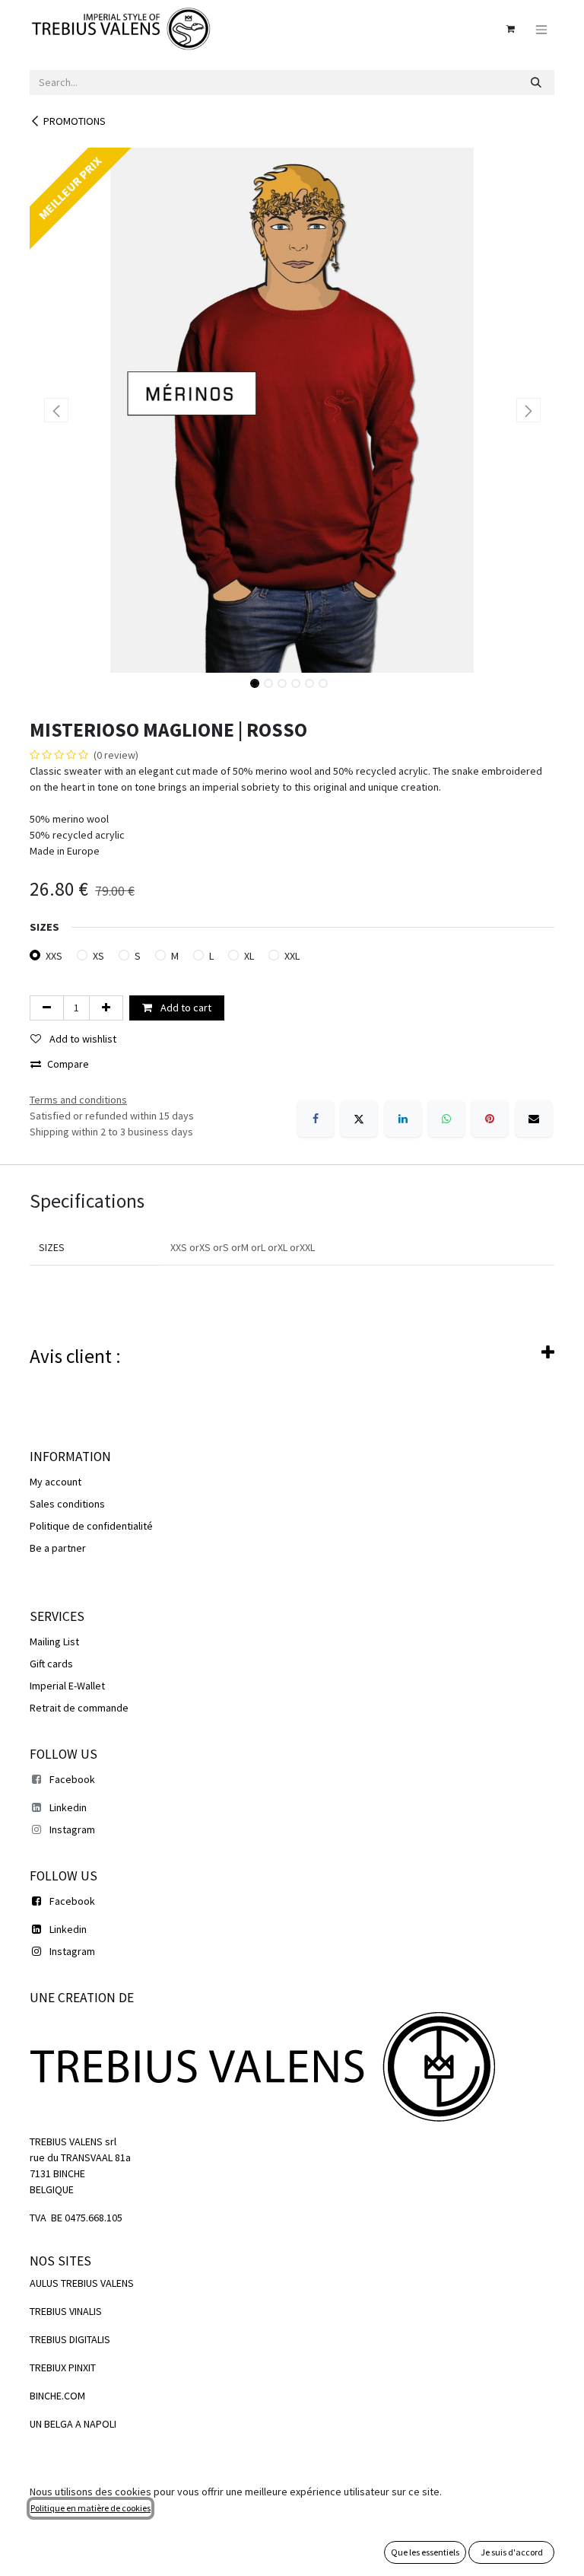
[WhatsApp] (446, 1119)
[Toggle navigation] (541, 29)
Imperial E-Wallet (67, 1686)
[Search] (536, 83)
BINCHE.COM (57, 2396)
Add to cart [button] (185, 1008)
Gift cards (51, 1664)
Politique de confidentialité (91, 1526)
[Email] (534, 1119)
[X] (359, 1119)
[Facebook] (316, 1119)
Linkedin (68, 1807)
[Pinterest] (490, 1119)
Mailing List (54, 1641)
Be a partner (58, 1548)
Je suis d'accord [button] (512, 2552)
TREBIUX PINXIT (63, 2367)
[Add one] (106, 1008)
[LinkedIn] (403, 1119)
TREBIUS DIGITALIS (70, 2339)
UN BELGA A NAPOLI (73, 2424)
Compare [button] (68, 1064)
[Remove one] (47, 1008)
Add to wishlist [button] (82, 1039)
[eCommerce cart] (510, 29)
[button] (56, 410)
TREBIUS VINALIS (66, 2311)
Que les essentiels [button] (425, 2552)
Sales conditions (67, 1504)
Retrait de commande (79, 1708)
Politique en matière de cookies (90, 2508)
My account (56, 1482)
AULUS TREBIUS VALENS (82, 2283)
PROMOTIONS (75, 121)
